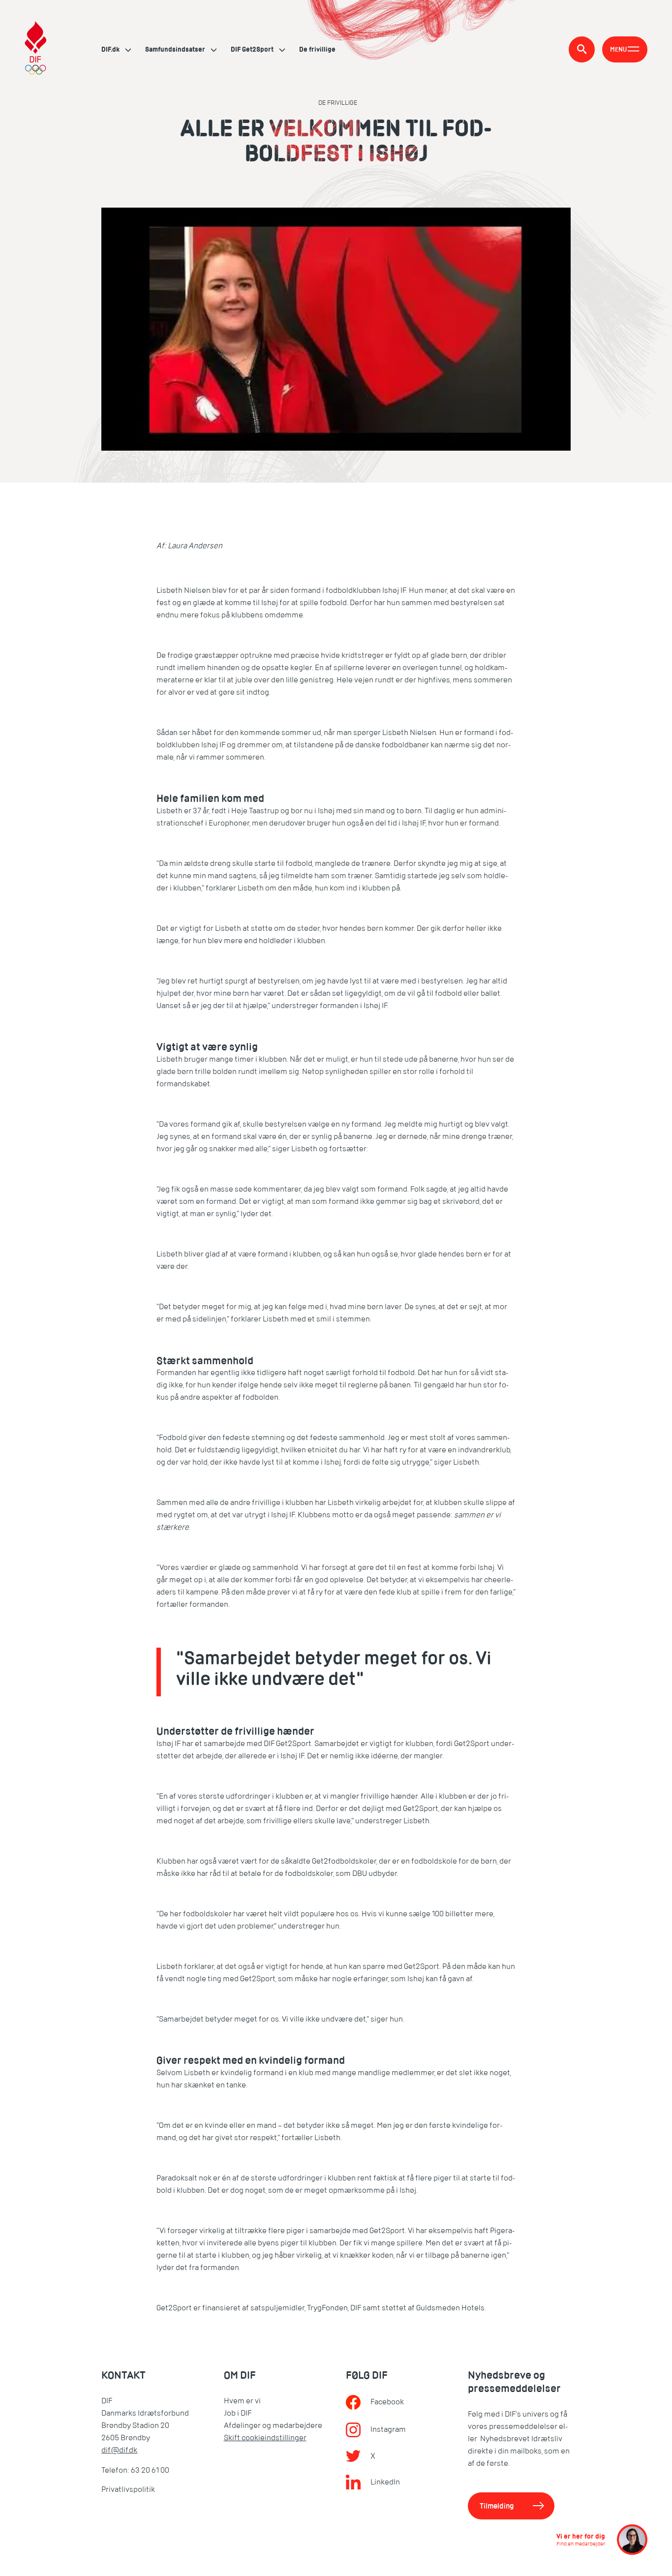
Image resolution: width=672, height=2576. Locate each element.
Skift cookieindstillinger (265, 2438)
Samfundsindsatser (176, 49)
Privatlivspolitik (128, 2489)
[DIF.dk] (36, 49)
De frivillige (317, 49)
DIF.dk (111, 49)
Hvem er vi (242, 2401)
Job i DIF (238, 2413)
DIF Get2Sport (253, 49)
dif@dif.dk (119, 2450)
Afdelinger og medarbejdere (273, 2425)
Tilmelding (497, 2506)
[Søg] (582, 49)
